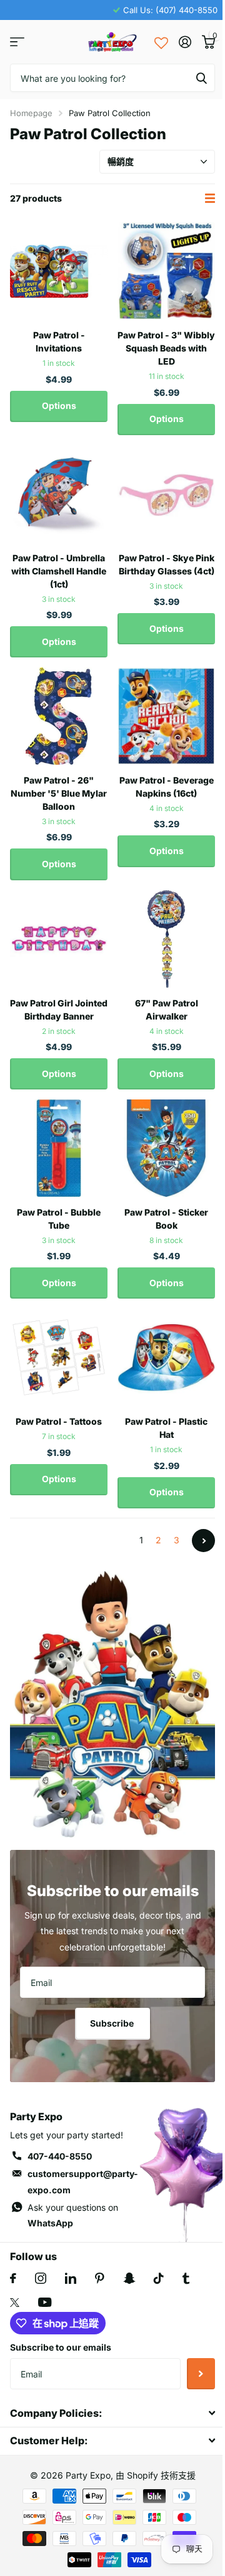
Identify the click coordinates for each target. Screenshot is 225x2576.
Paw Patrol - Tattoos (59, 1421)
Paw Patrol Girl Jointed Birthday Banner (59, 1010)
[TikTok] (159, 2278)
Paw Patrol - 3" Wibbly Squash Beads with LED (166, 348)
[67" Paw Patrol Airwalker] (166, 939)
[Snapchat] (129, 2278)
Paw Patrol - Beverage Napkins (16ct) (167, 787)
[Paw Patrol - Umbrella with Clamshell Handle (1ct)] (59, 494)
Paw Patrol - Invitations (59, 342)
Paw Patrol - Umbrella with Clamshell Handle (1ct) (59, 571)
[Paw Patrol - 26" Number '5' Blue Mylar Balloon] (59, 716)
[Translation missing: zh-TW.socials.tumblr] (186, 2278)
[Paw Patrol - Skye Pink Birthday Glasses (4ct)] (166, 494)
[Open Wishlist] (161, 42)
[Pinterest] (100, 2278)
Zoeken (201, 78)
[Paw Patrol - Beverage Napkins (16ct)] (166, 716)
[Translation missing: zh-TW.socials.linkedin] (71, 2278)
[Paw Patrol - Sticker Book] (166, 1148)
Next (203, 1541)
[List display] (210, 198)
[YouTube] (45, 2302)
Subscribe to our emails (61, 2347)
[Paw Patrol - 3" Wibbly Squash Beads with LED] (166, 271)
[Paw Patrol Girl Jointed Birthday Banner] (59, 939)
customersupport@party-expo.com (83, 2182)
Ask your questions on (73, 2215)
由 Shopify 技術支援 (156, 2475)
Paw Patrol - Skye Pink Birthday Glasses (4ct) (167, 564)
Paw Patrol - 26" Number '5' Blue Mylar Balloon (59, 793)
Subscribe (113, 2023)
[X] (15, 2303)
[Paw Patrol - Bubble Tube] (59, 1148)
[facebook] (13, 2278)
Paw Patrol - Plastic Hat (166, 1428)
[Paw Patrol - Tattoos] (59, 1357)
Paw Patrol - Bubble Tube (59, 1219)
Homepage (31, 113)
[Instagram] (41, 2278)
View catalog (17, 42)
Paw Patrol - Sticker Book (166, 1219)
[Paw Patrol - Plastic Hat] (166, 1357)
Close (112, 2413)
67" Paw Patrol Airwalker (167, 1010)
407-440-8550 (60, 2156)
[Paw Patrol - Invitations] (59, 271)
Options (59, 406)
